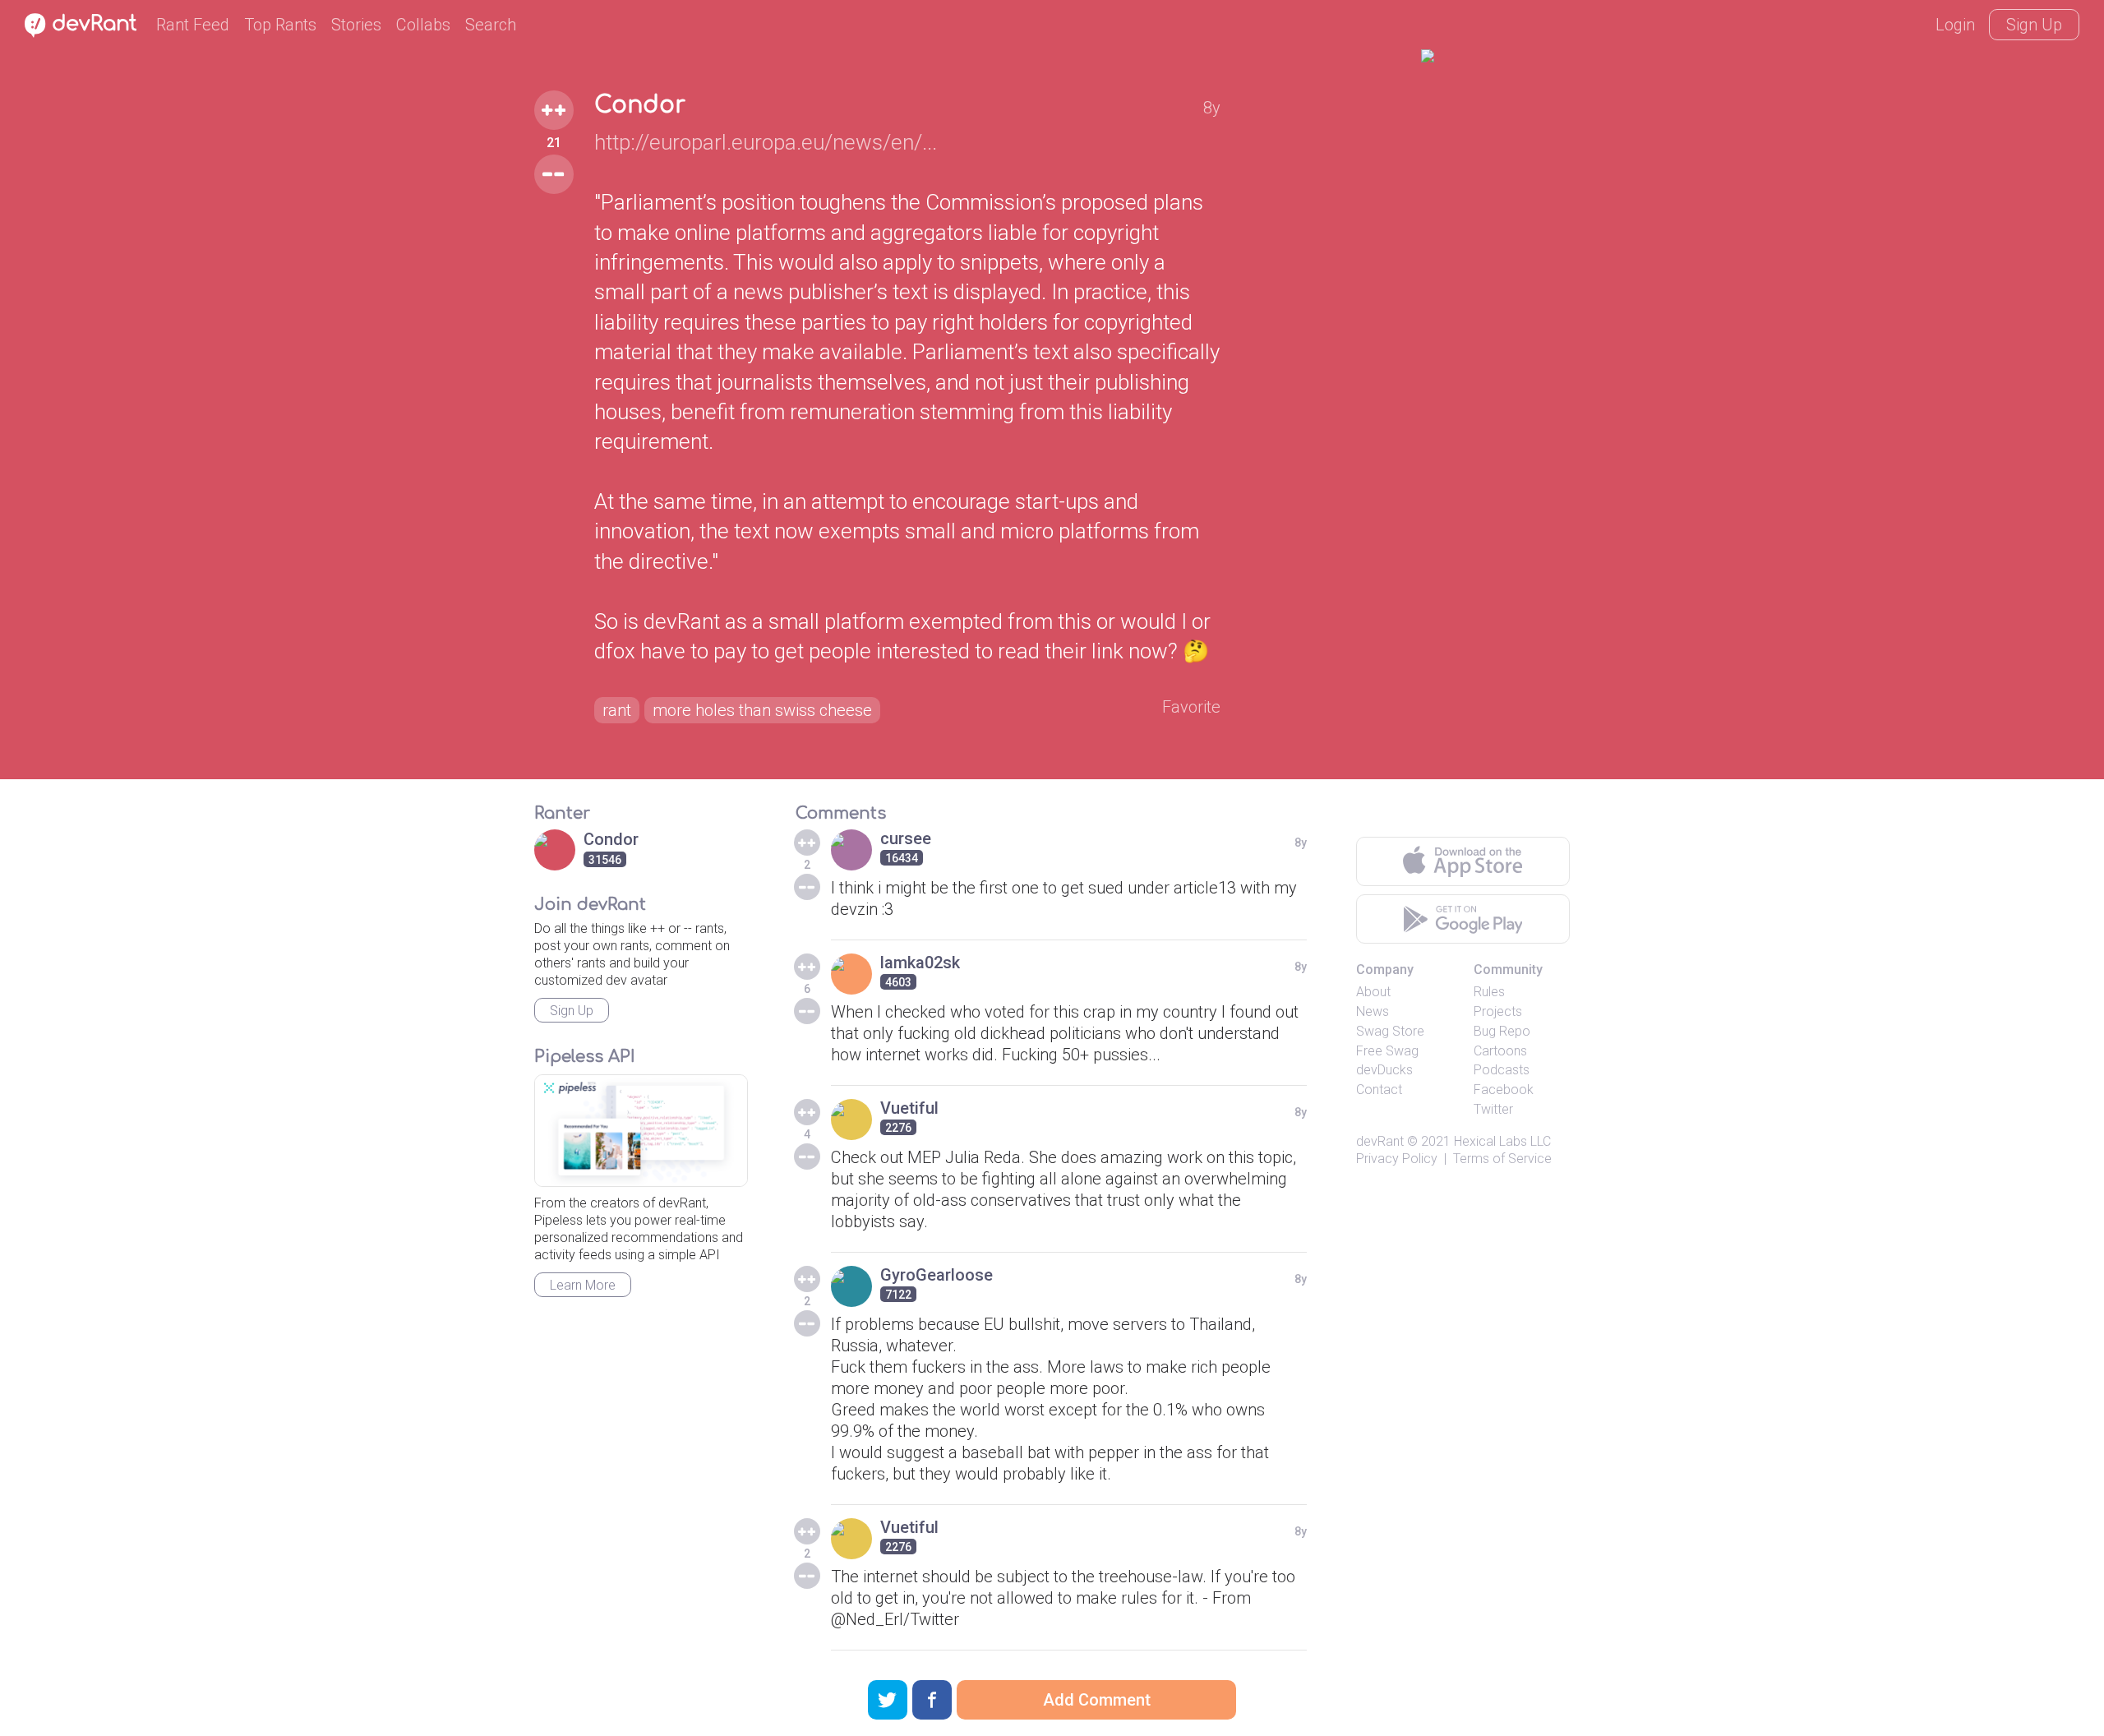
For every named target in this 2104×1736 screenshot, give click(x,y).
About (1373, 992)
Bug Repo (1502, 1031)
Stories (356, 25)
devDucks (1384, 1070)
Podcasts (1502, 1070)
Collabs (423, 25)
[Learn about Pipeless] (641, 1131)
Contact (1379, 1090)
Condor (640, 105)
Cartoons (1500, 1051)
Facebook (1504, 1090)
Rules (1489, 992)
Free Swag (1387, 1051)
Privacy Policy (1397, 1159)
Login (1955, 25)
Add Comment (1097, 1700)
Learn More (583, 1285)
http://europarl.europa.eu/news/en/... (766, 142)
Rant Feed (193, 25)
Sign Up (2034, 25)
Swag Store (1390, 1031)
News (1373, 1011)
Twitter (1493, 1109)
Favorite (1191, 707)
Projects (1498, 1011)
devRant (1380, 1141)
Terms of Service (1502, 1159)
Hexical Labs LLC (1502, 1141)
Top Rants (280, 25)
